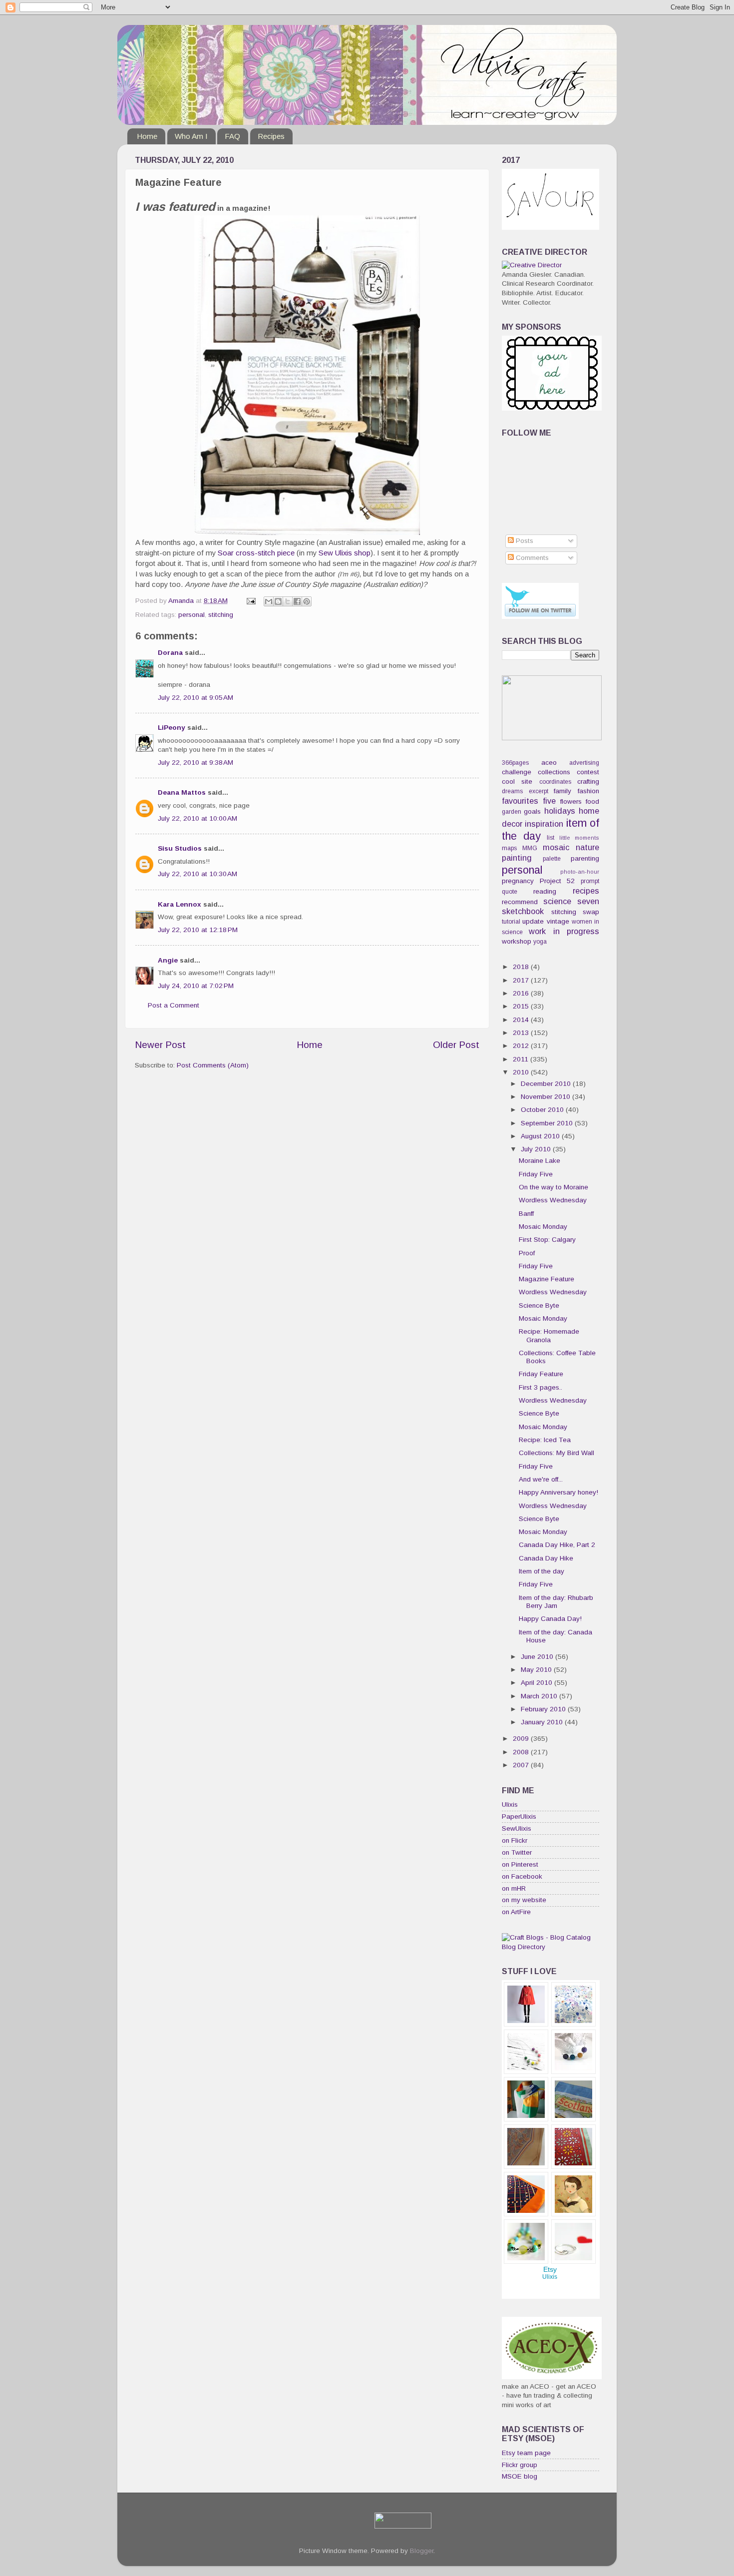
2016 (522, 993)
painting (517, 858)
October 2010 (543, 1110)
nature (587, 847)
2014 (522, 1020)
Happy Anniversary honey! (558, 1492)
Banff (526, 1214)
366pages (515, 763)
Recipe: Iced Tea (545, 1440)
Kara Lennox (180, 904)
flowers (571, 801)
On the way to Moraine (553, 1187)
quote (510, 892)
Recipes (271, 136)
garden (512, 812)
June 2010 (538, 1657)
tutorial (511, 922)
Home (147, 136)
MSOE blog (520, 2476)
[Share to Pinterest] (307, 601)
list (550, 838)
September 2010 (548, 1123)
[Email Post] (250, 601)
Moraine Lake (540, 1161)
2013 (522, 1033)
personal (191, 615)
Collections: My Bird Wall (556, 1453)
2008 (522, 1752)
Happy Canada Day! (550, 1619)
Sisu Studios (180, 848)
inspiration (544, 824)
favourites (520, 801)
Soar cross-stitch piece (256, 553)
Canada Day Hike (546, 1558)
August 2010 (541, 1136)
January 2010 (543, 1722)
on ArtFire (516, 1912)
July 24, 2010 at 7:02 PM (196, 986)
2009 (522, 1739)
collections (554, 772)
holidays (560, 811)
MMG (530, 848)
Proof (527, 1253)
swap (591, 912)
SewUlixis (517, 1828)
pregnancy (518, 881)
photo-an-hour (580, 872)
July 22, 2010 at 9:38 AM (195, 763)
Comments (531, 558)
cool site (517, 781)
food (592, 801)
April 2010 (538, 1683)
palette (552, 859)
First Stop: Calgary (547, 1240)
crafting (588, 781)
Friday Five (536, 1174)
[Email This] (269, 601)
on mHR (514, 1888)
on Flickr (515, 1840)
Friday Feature (541, 1374)
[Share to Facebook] (297, 601)
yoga (540, 942)
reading (545, 891)
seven (588, 901)
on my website (524, 1900)
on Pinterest (520, 1864)
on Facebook (522, 1876)
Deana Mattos (182, 792)
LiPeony (172, 728)
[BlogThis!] (278, 601)
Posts (524, 541)
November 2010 (547, 1097)
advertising (584, 763)
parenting (585, 858)
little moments (579, 838)
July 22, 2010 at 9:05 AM (195, 698)
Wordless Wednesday (553, 1200)
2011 (522, 1059)
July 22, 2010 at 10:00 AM (197, 818)
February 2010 (544, 1709)
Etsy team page (526, 2453)
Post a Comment (174, 1005)
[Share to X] (288, 601)
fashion (588, 791)
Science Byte (539, 1305)
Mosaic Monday (543, 1227)
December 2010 (547, 1084)
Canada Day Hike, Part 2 (557, 1545)
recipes (586, 891)
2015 (522, 1006)
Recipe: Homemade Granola (549, 1335)
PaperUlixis (519, 1816)
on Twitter (517, 1852)
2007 (522, 1765)
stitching (221, 615)
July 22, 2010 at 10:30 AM (197, 874)
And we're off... (541, 1479)
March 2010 (540, 1696)
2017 (522, 980)
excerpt (539, 791)
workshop (517, 941)
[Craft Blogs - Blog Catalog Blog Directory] (550, 1947)
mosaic (556, 847)
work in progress (564, 931)
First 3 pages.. (541, 1387)
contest (588, 772)
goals (532, 811)
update (533, 921)
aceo (549, 763)
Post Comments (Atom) (213, 1065)
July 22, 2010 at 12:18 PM (198, 930)
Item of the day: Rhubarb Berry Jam (556, 1602)
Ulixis (510, 1804)
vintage (558, 921)
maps (509, 848)
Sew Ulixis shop (345, 553)
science (557, 901)
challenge (517, 772)
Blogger (422, 2551)
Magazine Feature (547, 1279)
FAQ (232, 136)
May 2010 (537, 1670)
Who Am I (191, 136)
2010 (522, 1072)
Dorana (170, 653)
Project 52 (557, 881)
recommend (520, 902)
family (562, 791)
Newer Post (160, 1045)
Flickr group (520, 2465)
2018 (522, 967)
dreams (512, 791)
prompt (590, 881)
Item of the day (542, 1571)
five (549, 801)
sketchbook (523, 911)
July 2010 (537, 1149)
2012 (522, 1046)
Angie (168, 960)
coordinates (555, 782)
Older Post (456, 1045)
